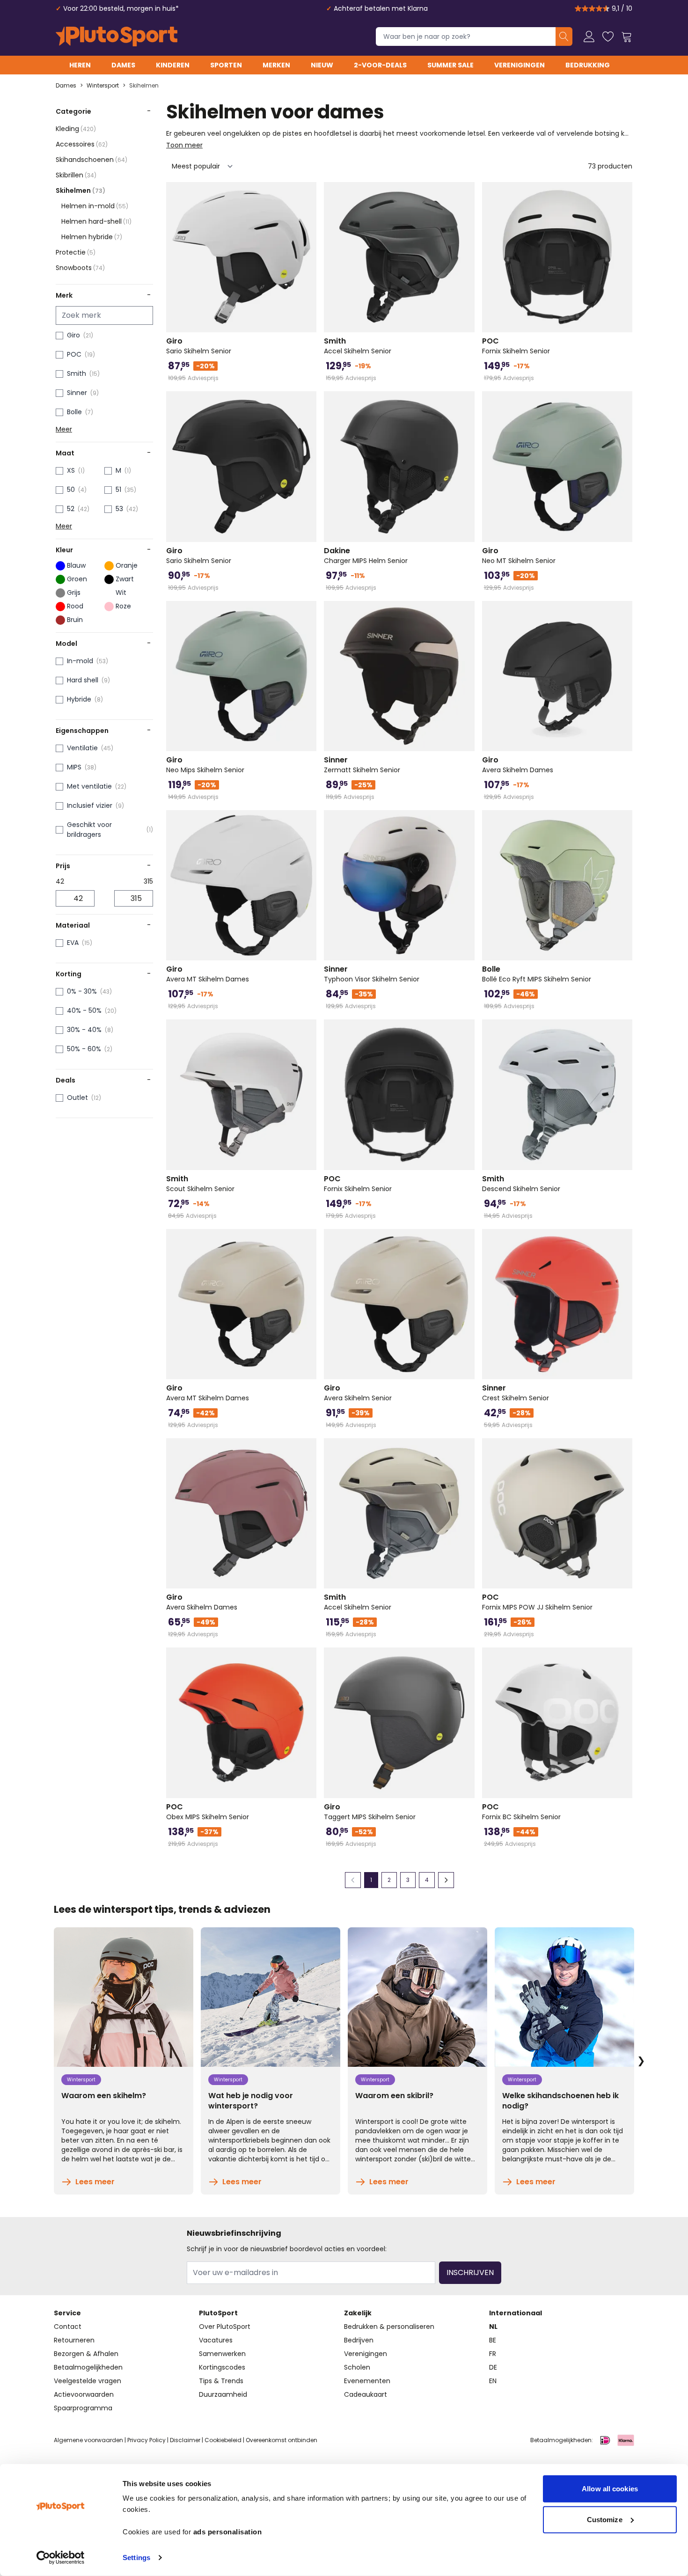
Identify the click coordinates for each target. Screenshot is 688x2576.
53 (119, 509)
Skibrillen (76, 175)
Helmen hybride (92, 237)
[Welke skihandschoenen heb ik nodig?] (564, 1997)
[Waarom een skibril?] (417, 1997)
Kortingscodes (222, 2367)
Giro (73, 335)
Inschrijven (470, 2272)
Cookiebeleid (223, 2440)
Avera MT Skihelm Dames (208, 974)
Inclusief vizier (90, 805)
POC (74, 354)
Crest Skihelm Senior (516, 1393)
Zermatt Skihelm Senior (362, 765)
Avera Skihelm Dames (518, 765)
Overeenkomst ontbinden (282, 2440)
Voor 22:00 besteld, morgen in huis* (121, 8)
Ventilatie (82, 748)
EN (493, 2381)
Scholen (357, 2367)
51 (118, 490)
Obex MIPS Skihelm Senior (208, 1812)
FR (493, 2354)
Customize (605, 2519)
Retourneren (74, 2340)
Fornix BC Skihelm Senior (521, 1812)
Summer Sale (450, 65)
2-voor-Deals (380, 65)
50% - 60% (84, 1049)
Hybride (79, 699)
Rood (75, 606)
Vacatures (216, 2340)
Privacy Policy (146, 2440)
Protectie (76, 252)
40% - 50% (84, 1010)
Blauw (76, 565)
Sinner (77, 393)
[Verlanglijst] (608, 37)
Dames (123, 65)
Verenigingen (520, 65)
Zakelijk (358, 2313)
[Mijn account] (589, 37)
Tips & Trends (221, 2381)
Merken (276, 65)
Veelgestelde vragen (88, 2381)
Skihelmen (144, 86)
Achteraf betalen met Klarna (381, 8)
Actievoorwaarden (84, 2394)
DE (493, 2367)
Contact (68, 2327)
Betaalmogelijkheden (88, 2367)
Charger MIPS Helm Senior (366, 556)
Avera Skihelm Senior (358, 1393)
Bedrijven (359, 2340)
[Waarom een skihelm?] (124, 1997)
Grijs (74, 593)
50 (71, 490)
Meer (64, 429)
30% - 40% (84, 1030)
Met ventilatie (89, 786)
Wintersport (103, 86)
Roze (123, 606)
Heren (80, 65)
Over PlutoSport (225, 2327)
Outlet (77, 1098)
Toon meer (184, 145)
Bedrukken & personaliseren (389, 2327)
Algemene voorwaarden (88, 2440)
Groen (77, 579)
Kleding (76, 129)
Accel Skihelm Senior (358, 346)
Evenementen (367, 2381)
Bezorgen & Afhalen (86, 2354)
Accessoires (82, 144)
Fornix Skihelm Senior (516, 346)
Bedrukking (588, 65)
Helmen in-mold (95, 206)
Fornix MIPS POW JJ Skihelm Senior (537, 1602)
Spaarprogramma (83, 2408)
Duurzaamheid (223, 2394)
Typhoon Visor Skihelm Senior (372, 974)
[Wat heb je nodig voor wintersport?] (271, 1997)
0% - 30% (82, 991)
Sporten (226, 65)
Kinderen (173, 65)
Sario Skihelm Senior (199, 346)
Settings (136, 2558)
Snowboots (80, 268)
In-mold (80, 661)
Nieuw (322, 65)
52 (71, 509)
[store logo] (117, 37)
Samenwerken (222, 2354)
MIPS (74, 767)
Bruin (75, 620)
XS (71, 470)
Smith (77, 373)
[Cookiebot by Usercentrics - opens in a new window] (61, 2558)
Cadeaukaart (366, 2394)
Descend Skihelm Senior (521, 1184)
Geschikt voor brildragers (89, 830)
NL (493, 2327)
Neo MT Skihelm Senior (519, 556)
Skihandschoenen (91, 160)
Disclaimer (185, 2440)
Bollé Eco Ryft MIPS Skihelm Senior (537, 974)
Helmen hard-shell (96, 221)
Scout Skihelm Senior (200, 1184)
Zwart (125, 579)
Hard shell (83, 680)
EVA (73, 943)
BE (493, 2340)
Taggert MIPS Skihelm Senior (370, 1812)
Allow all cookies (610, 2489)
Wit (121, 593)
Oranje (127, 565)
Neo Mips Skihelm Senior (205, 765)
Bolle (74, 412)
